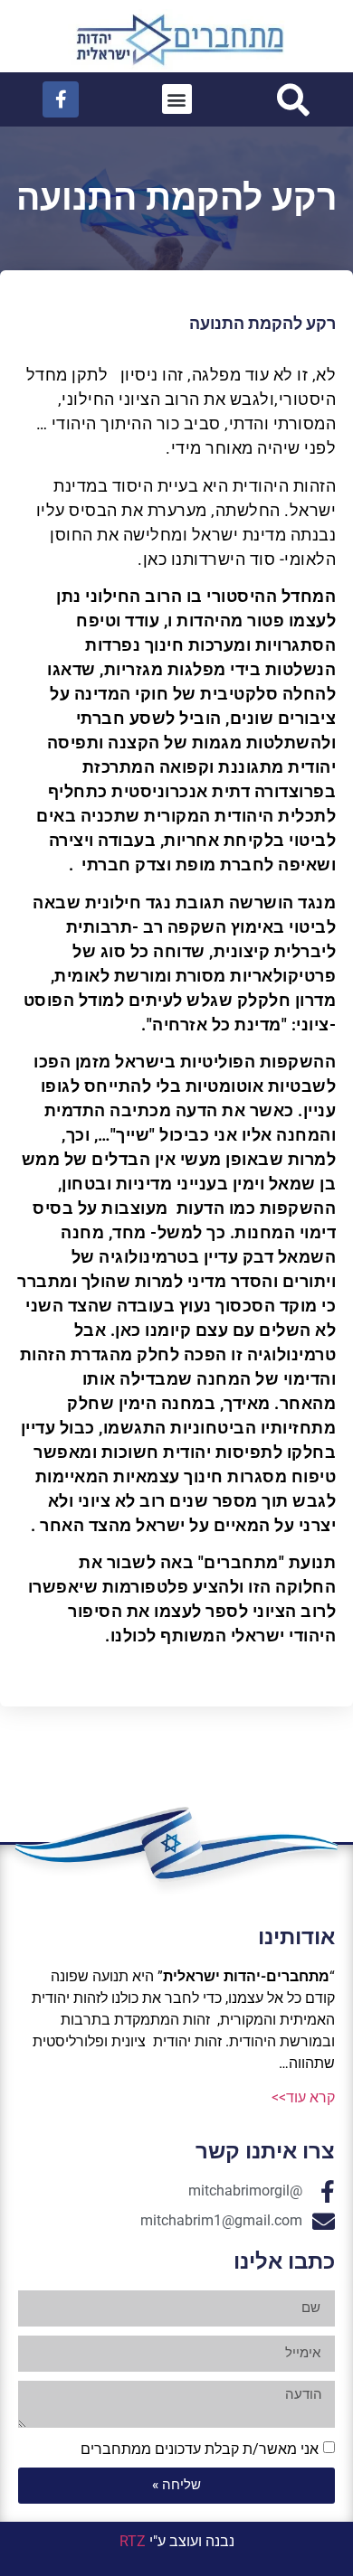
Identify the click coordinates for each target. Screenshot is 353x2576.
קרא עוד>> (303, 2097)
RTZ (133, 2541)
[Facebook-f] (61, 99)
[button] (177, 99)
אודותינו (296, 1937)
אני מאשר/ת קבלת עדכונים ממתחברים (200, 2448)
